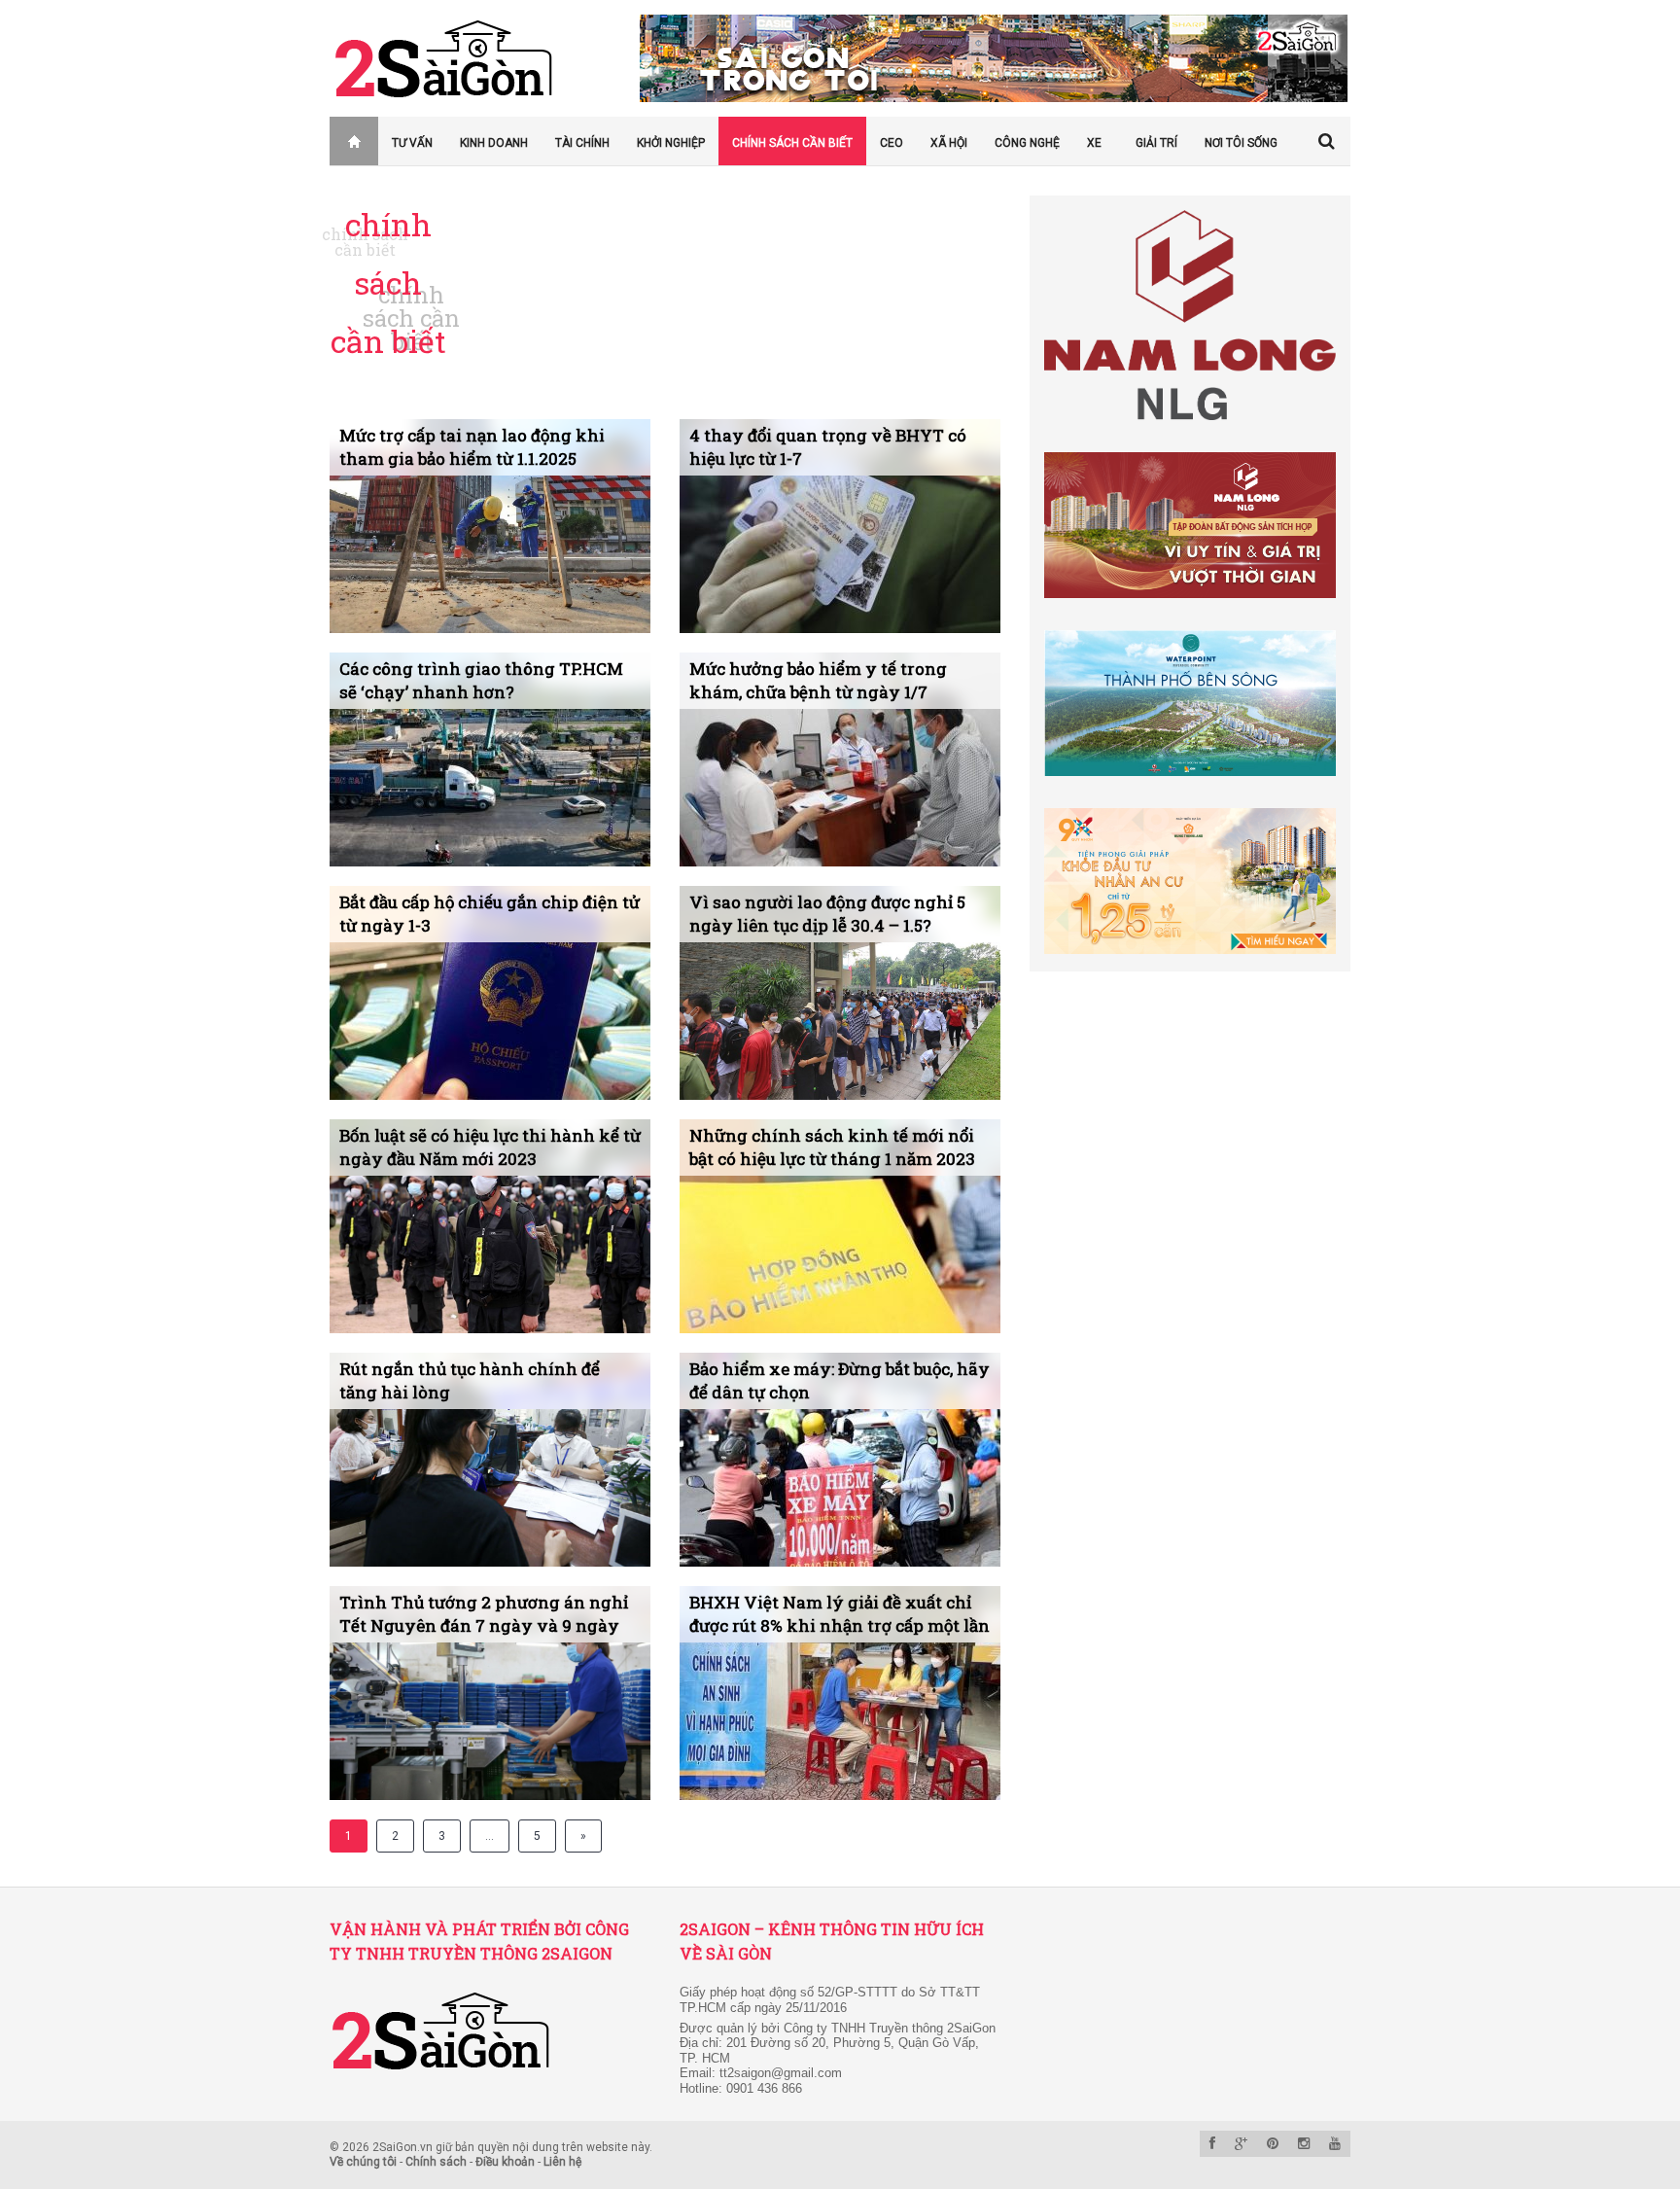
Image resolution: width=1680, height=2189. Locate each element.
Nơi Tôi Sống (1241, 143)
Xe (1094, 143)
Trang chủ (343, 143)
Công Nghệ (1027, 143)
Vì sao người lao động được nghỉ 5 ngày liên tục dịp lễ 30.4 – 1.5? (827, 914)
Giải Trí (1156, 143)
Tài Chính (582, 143)
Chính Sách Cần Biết (792, 143)
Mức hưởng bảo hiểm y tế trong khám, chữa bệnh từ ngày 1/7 (818, 680)
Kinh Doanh (494, 143)
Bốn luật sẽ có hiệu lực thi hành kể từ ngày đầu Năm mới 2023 (490, 1147)
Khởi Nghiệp (671, 143)
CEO (892, 143)
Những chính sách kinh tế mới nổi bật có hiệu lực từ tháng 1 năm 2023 (832, 1147)
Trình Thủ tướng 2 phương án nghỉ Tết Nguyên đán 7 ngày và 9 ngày (484, 1614)
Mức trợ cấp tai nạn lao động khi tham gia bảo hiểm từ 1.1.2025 (472, 447)
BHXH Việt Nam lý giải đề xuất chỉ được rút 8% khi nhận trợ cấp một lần (840, 1614)
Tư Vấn (412, 143)
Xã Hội (949, 143)
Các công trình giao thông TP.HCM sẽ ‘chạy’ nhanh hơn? (481, 680)
